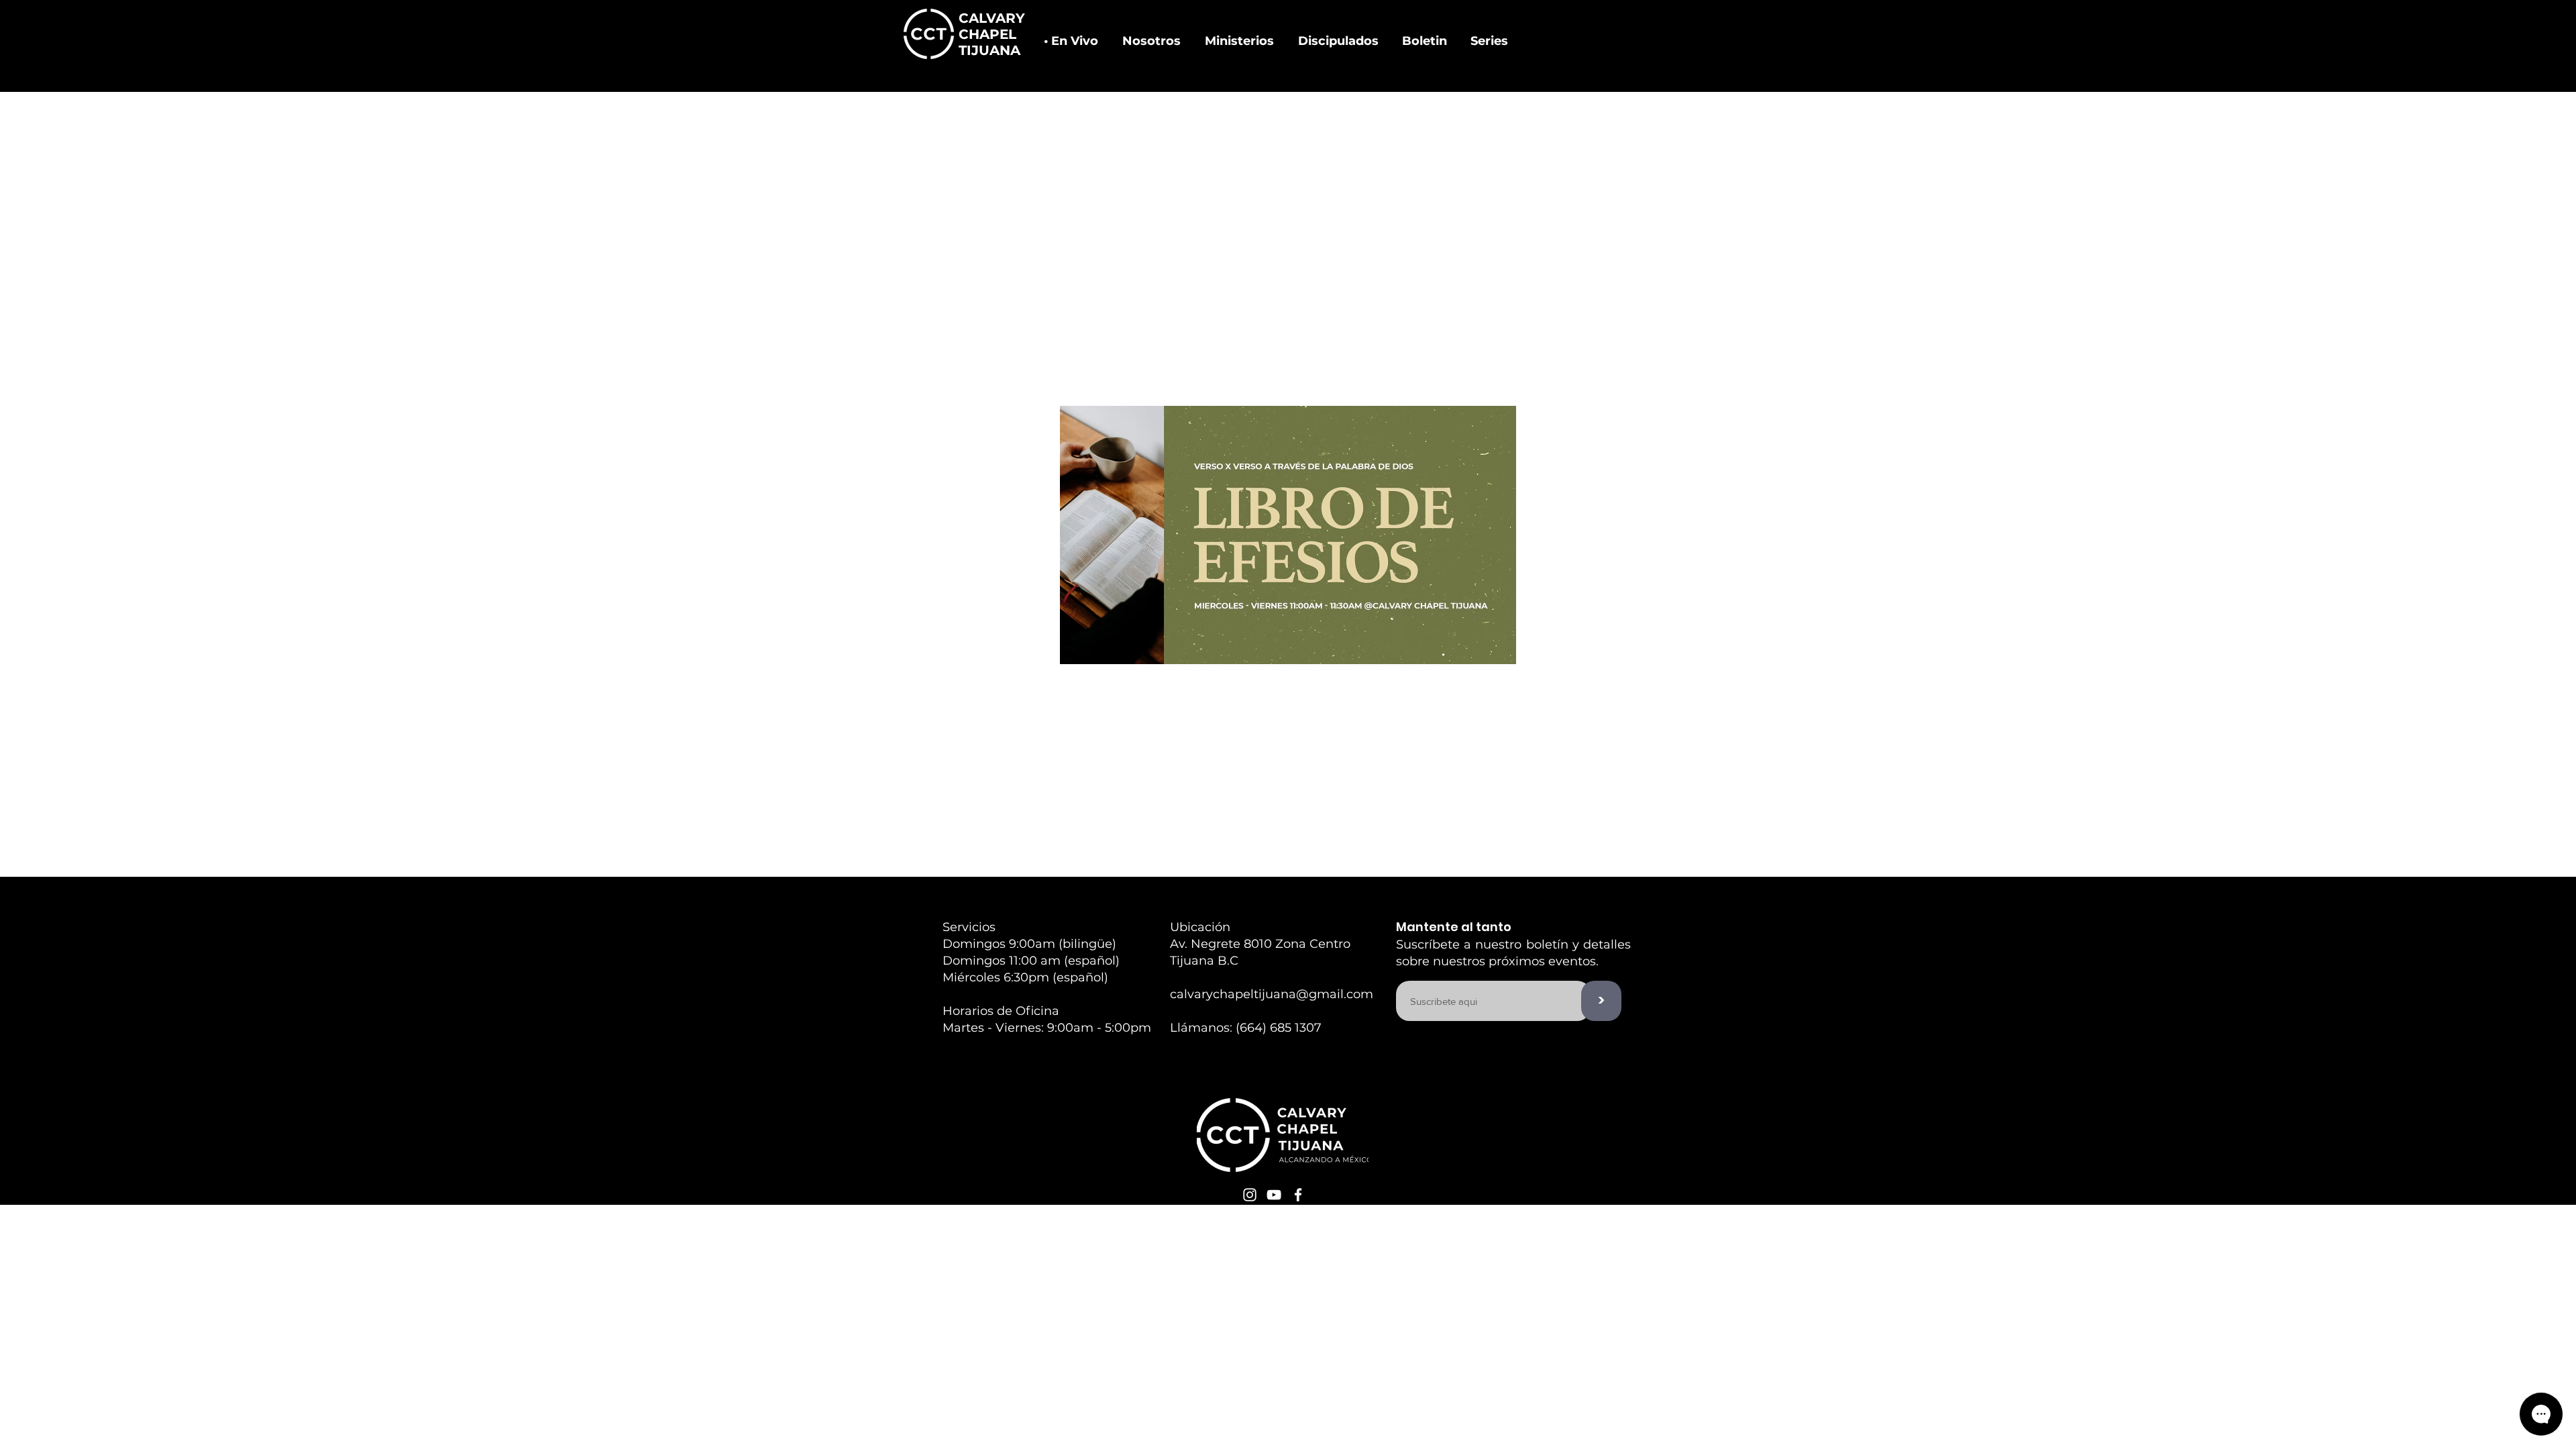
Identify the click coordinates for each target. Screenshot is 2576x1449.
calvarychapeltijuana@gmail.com (1272, 994)
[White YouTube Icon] (1274, 1195)
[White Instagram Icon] (1250, 1195)
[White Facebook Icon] (1298, 1195)
